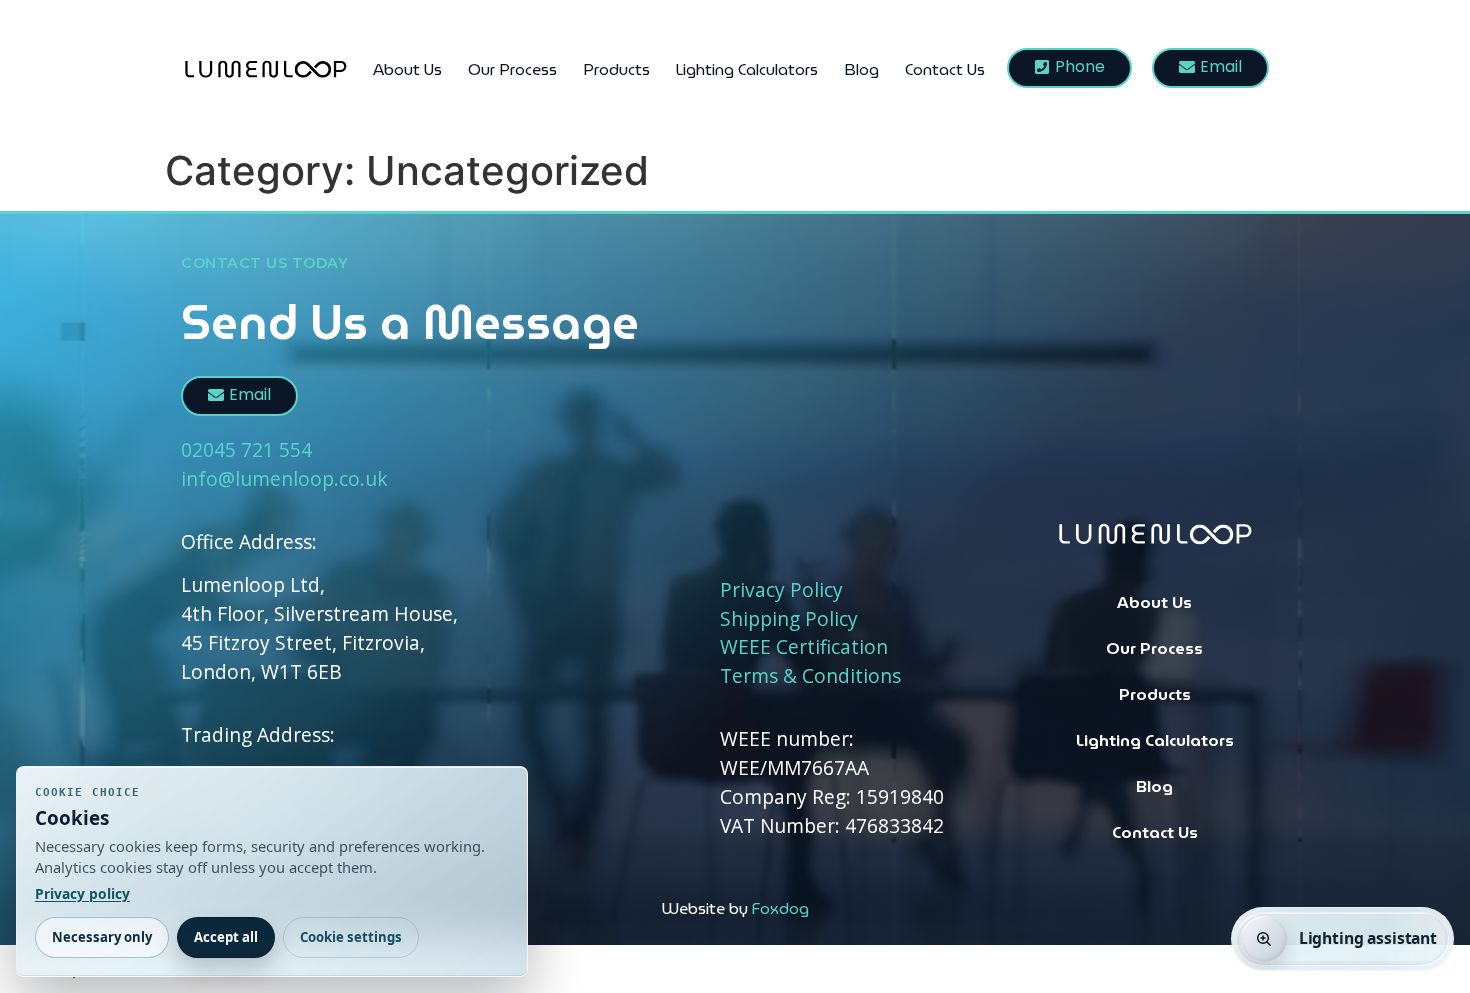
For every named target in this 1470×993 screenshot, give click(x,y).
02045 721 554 (246, 449)
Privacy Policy (781, 589)
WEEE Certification (804, 646)
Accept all (226, 937)
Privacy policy (82, 894)
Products (616, 69)
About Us (407, 69)
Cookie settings (351, 937)
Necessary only (102, 937)
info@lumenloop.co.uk (284, 478)
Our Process (512, 69)
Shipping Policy (789, 618)
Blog (861, 69)
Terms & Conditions (810, 675)
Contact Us (945, 69)
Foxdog (780, 908)
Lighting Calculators (747, 69)
